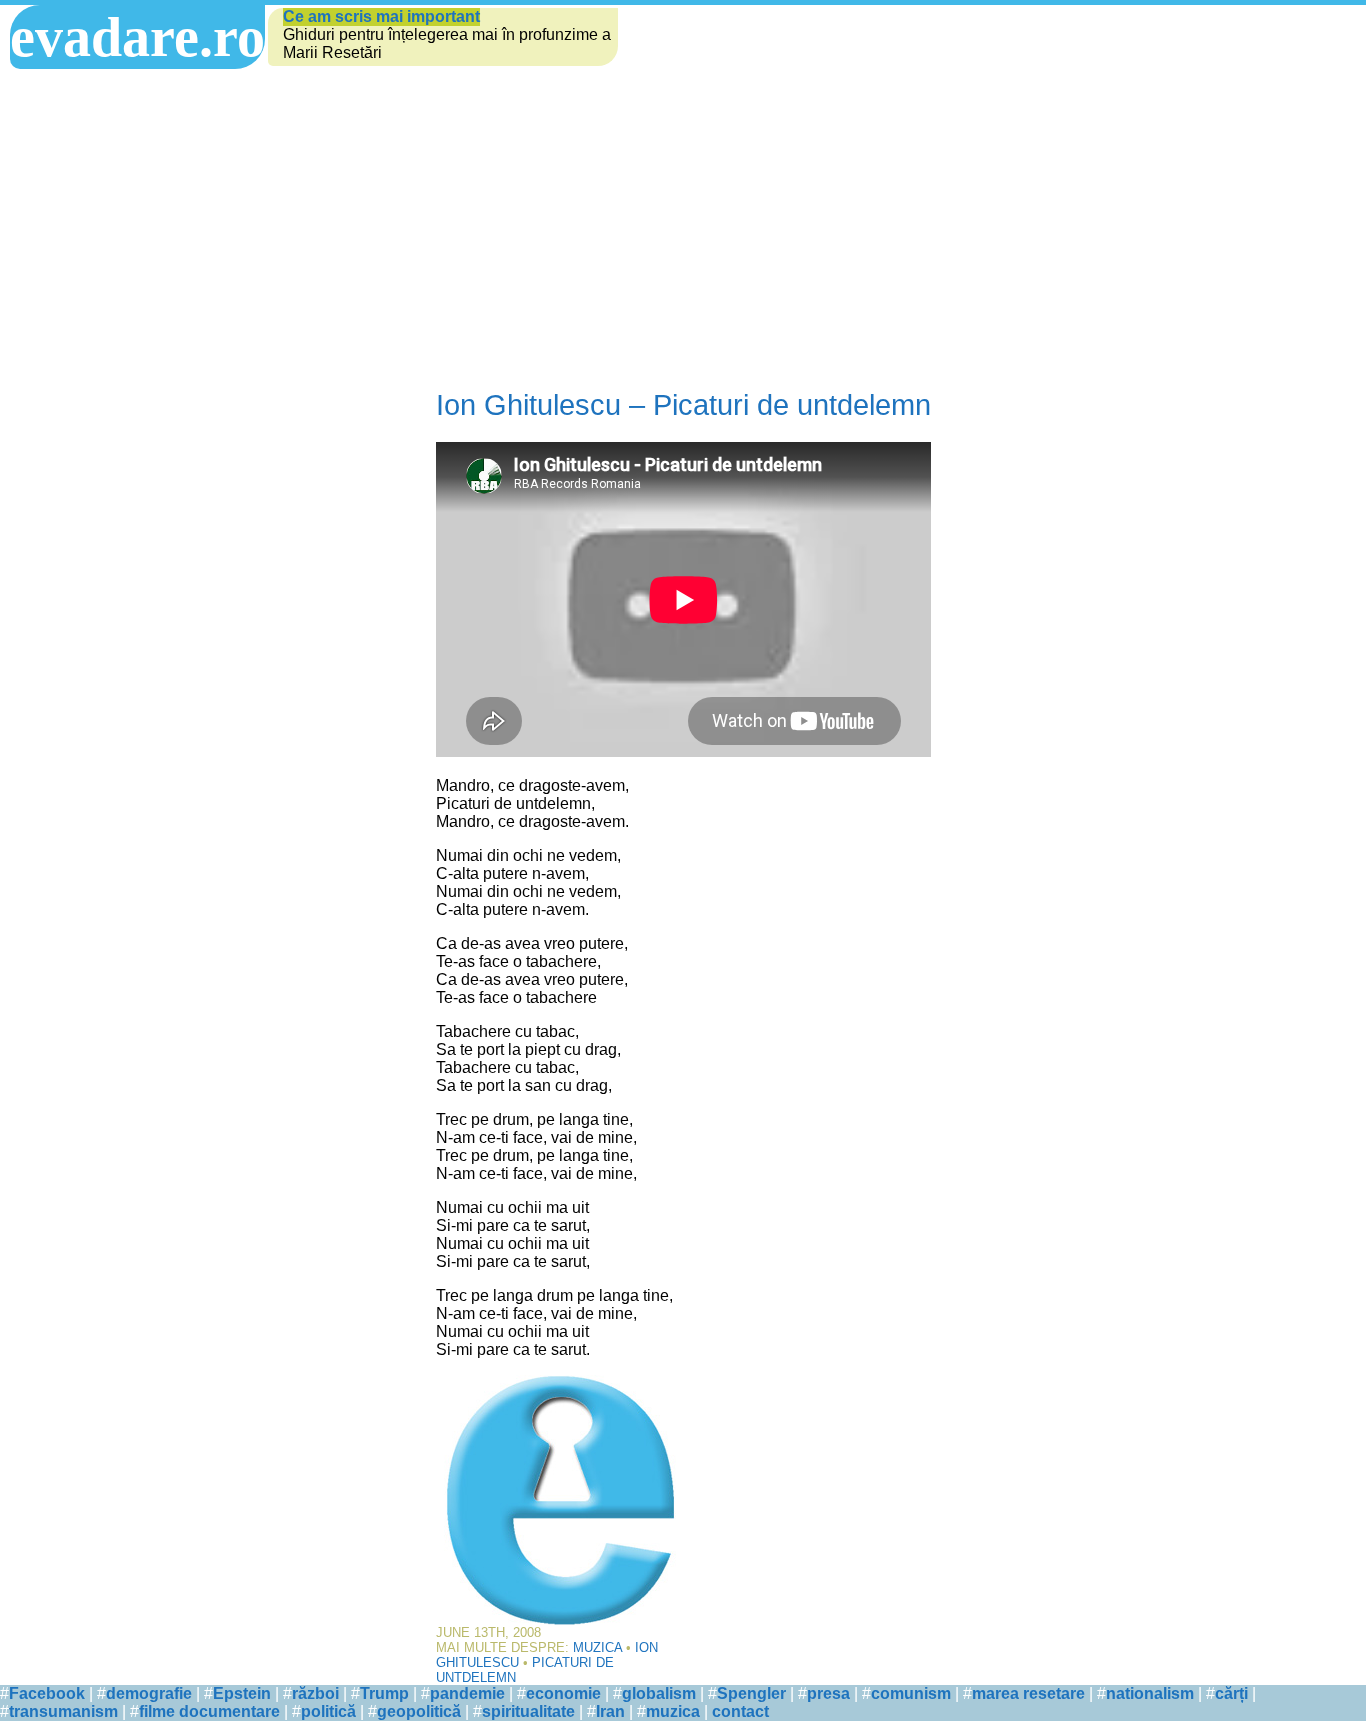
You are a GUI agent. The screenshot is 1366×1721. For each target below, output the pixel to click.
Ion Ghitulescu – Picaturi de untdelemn (683, 405)
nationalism (1150, 1693)
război (315, 1693)
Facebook (47, 1693)
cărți (1231, 1693)
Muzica (597, 1647)
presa (828, 1693)
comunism (911, 1693)
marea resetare (1028, 1693)
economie (563, 1693)
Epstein (242, 1693)
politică (328, 1711)
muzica (673, 1711)
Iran (610, 1711)
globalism (659, 1693)
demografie (149, 1693)
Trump (384, 1693)
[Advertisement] (683, 219)
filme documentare (209, 1711)
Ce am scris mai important (381, 16)
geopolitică (419, 1711)
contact (740, 1711)
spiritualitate (528, 1711)
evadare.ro (137, 37)
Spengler (751, 1693)
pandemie (467, 1693)
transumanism (63, 1711)
